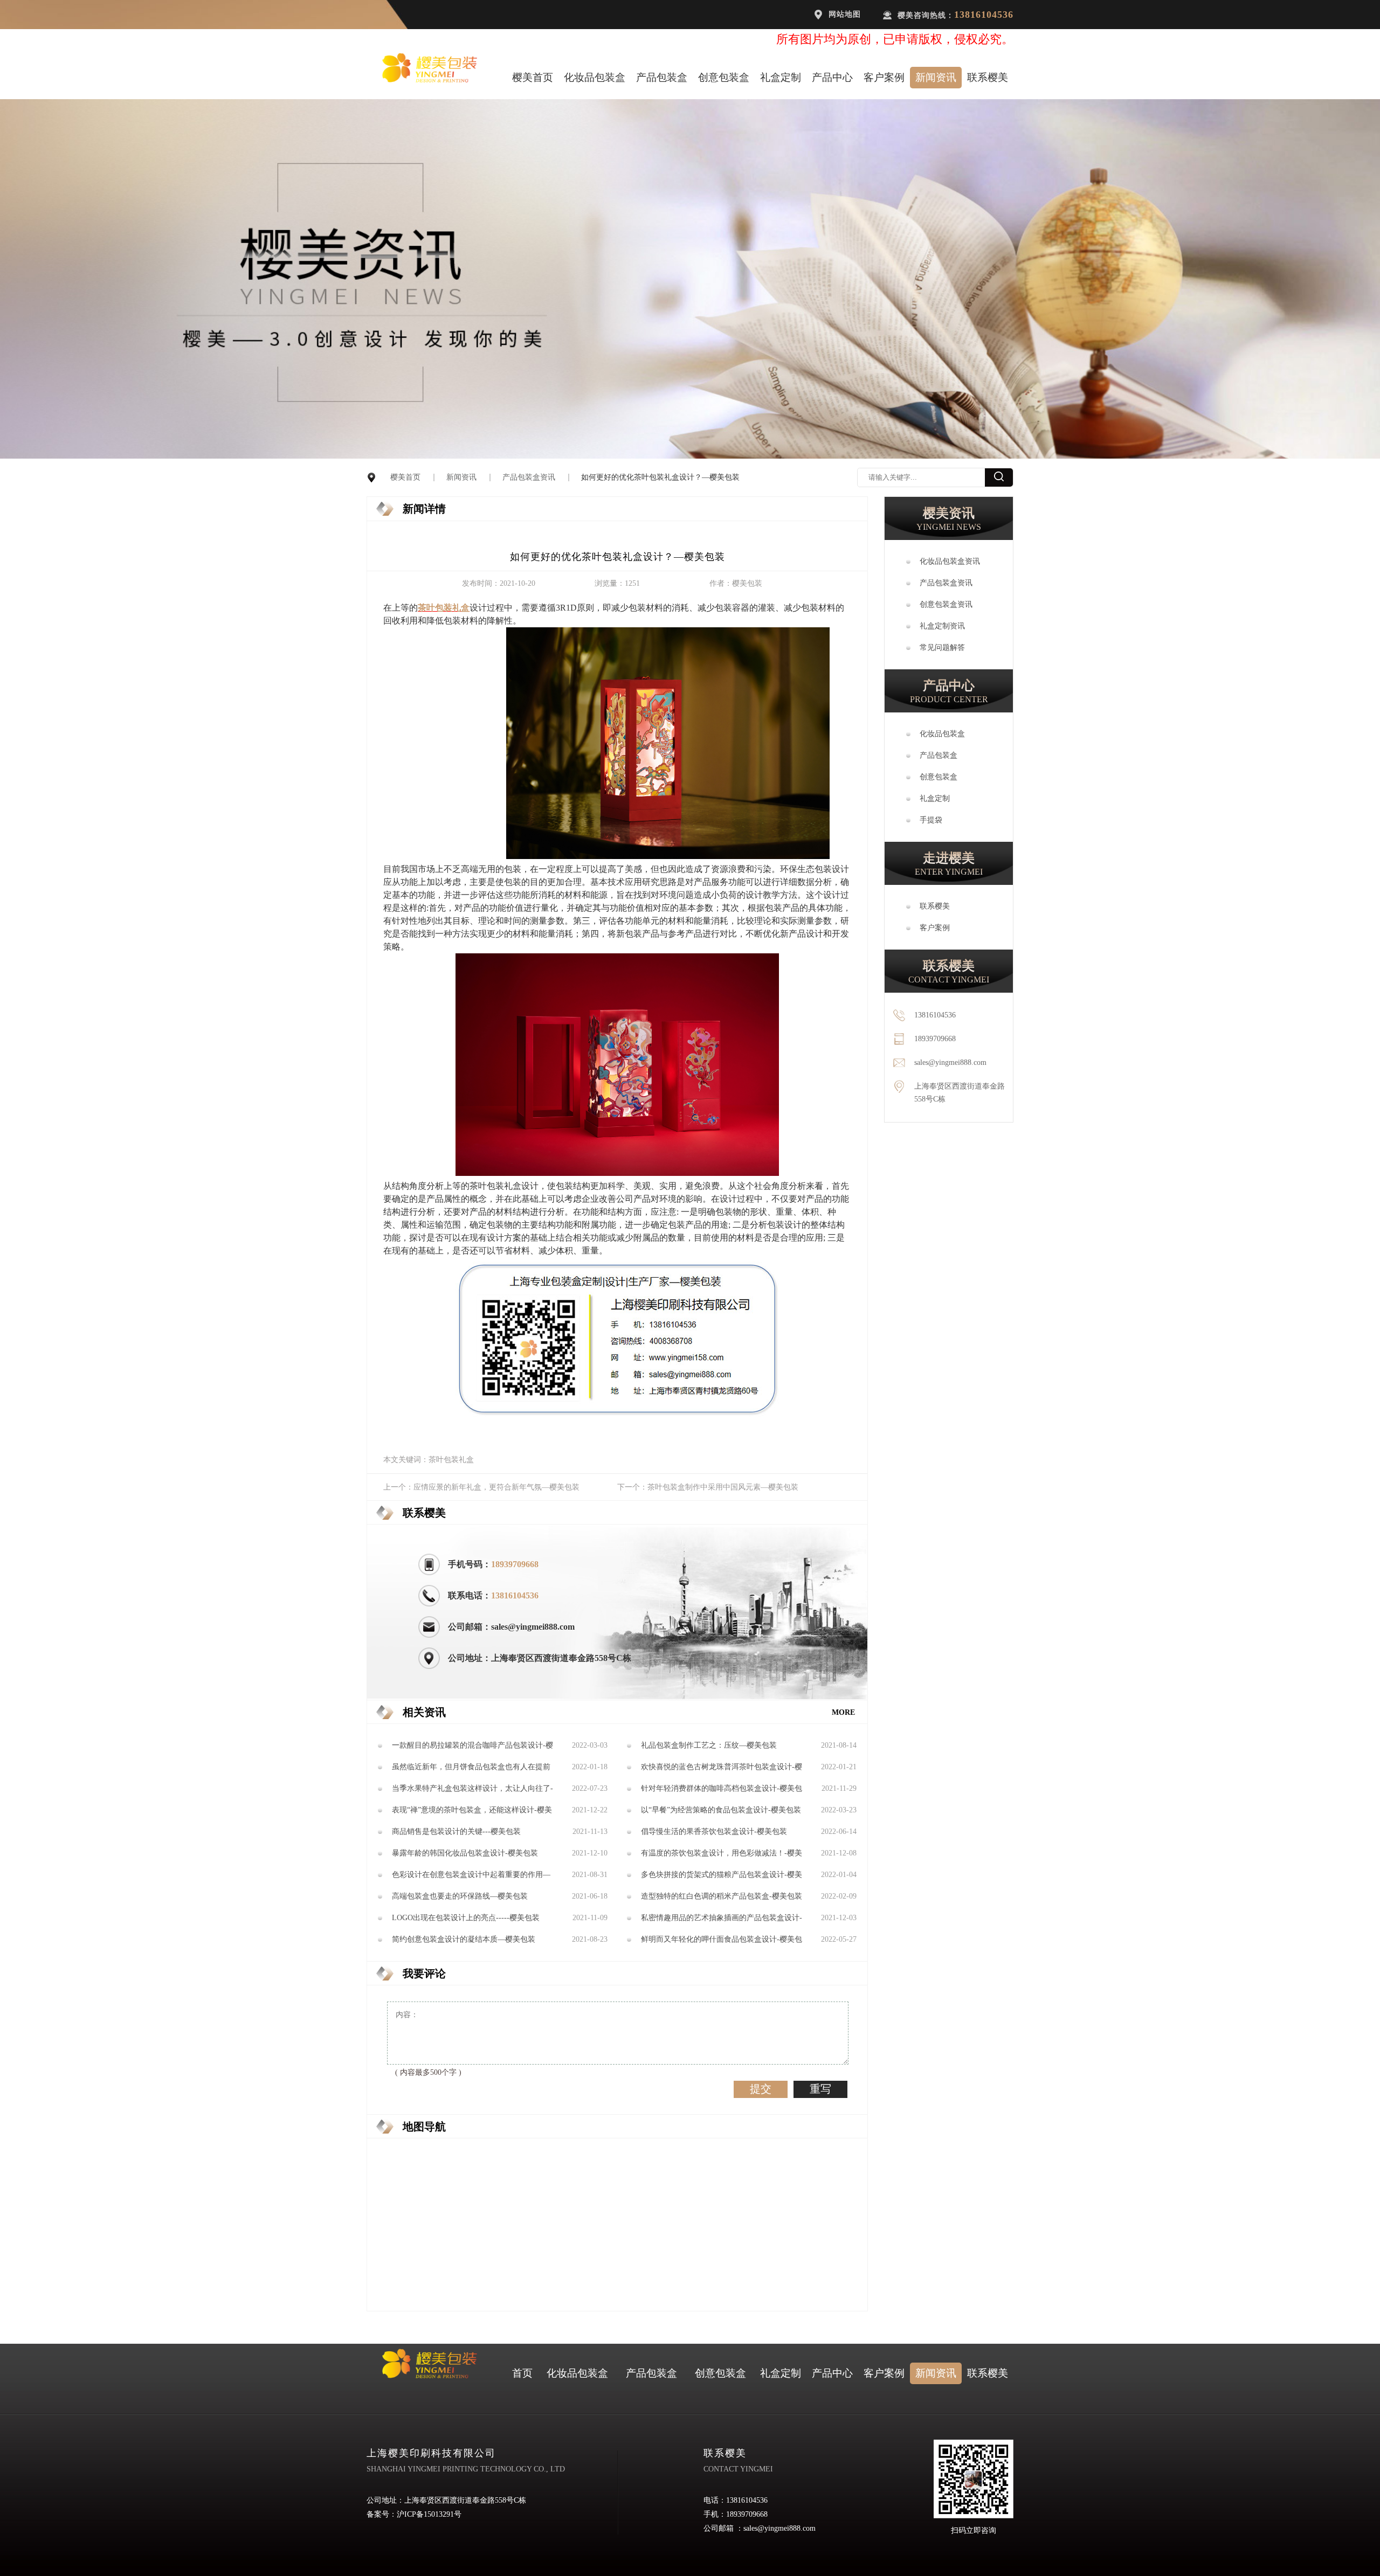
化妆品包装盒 (595, 77)
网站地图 (845, 14)
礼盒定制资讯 (942, 626)
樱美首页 (533, 77)
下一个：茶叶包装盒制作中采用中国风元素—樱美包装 (708, 1487)
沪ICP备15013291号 (429, 2514)
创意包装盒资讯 (946, 604)
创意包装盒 (724, 77)
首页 (522, 2373)
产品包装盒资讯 (529, 477)
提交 (761, 2089)
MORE (843, 1712)
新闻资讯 (936, 77)
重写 (820, 2089)
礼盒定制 (781, 77)
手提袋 (931, 820)
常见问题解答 (942, 648)
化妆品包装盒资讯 (950, 561)
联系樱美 (988, 77)
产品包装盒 (662, 77)
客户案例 (884, 77)
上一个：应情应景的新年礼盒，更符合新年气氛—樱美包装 (481, 1487)
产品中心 (832, 77)
